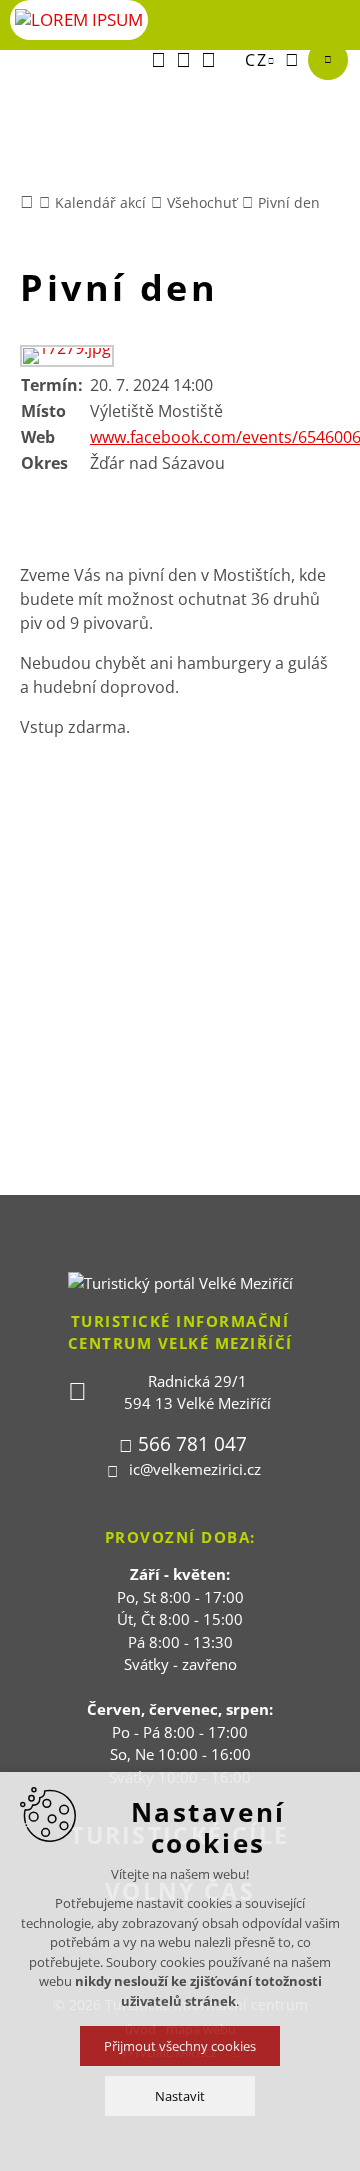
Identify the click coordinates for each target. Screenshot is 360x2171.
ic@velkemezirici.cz (195, 1469)
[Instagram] (208, 60)
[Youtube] (183, 60)
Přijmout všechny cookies (180, 2046)
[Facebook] (158, 60)
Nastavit (180, 2096)
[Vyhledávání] (292, 60)
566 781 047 (192, 1444)
